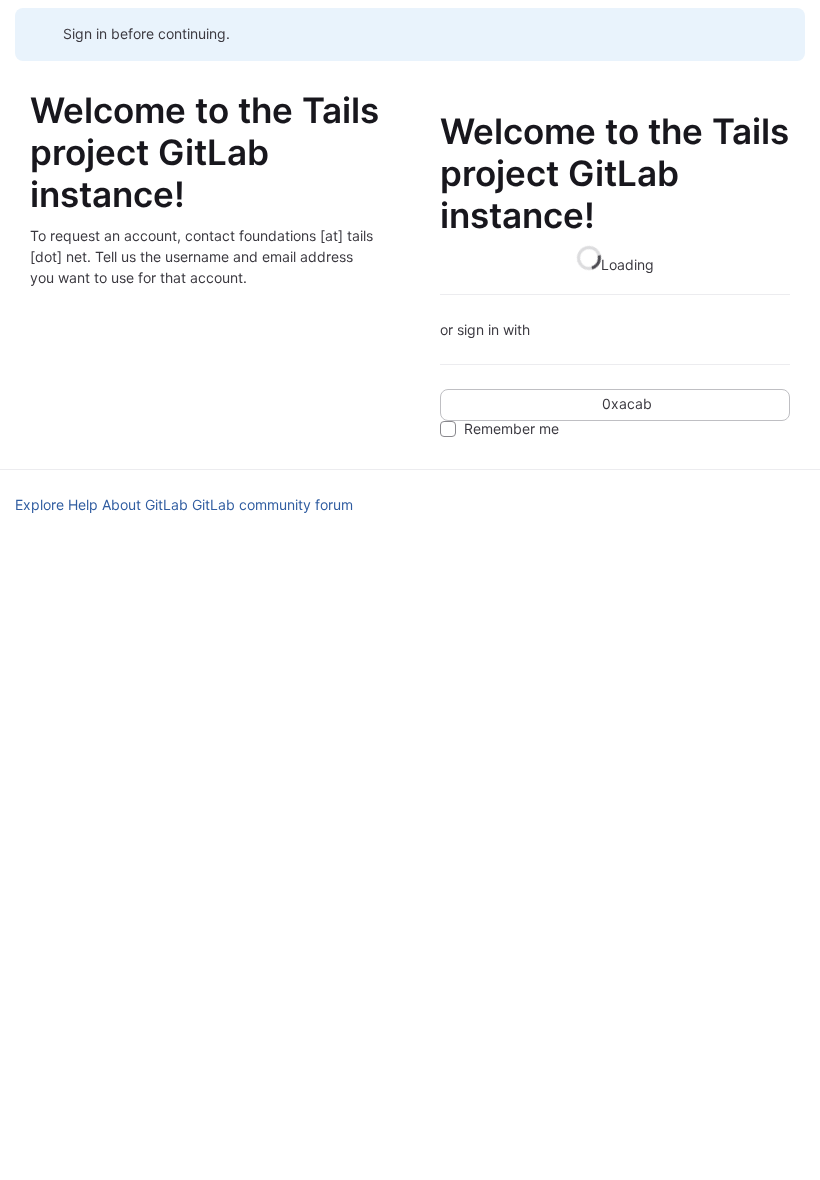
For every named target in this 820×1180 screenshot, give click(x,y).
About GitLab (145, 504)
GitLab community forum (272, 504)
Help (83, 504)
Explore (39, 504)
